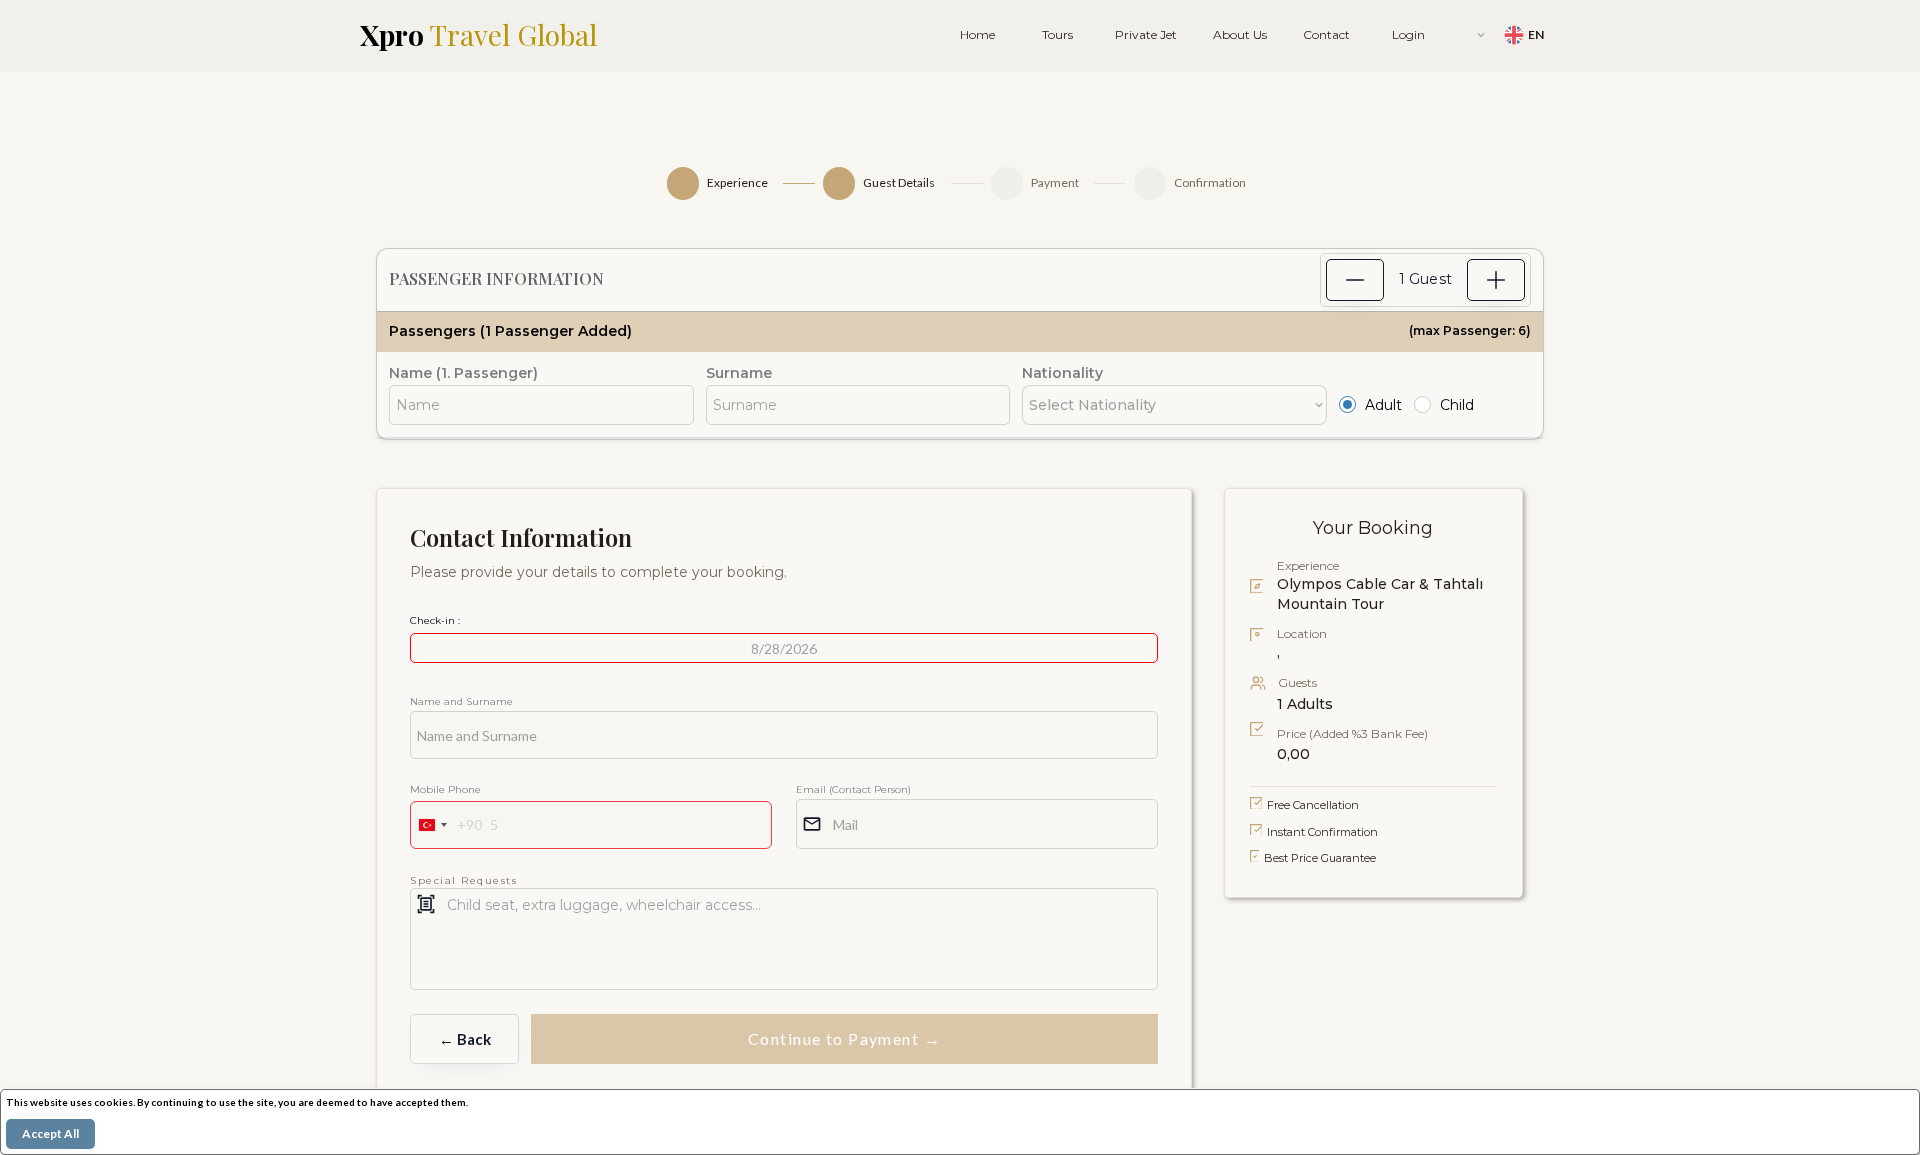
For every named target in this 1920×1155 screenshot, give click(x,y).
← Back (465, 1039)
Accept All (50, 1133)
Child (1457, 405)
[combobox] (446, 825)
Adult (1383, 405)
